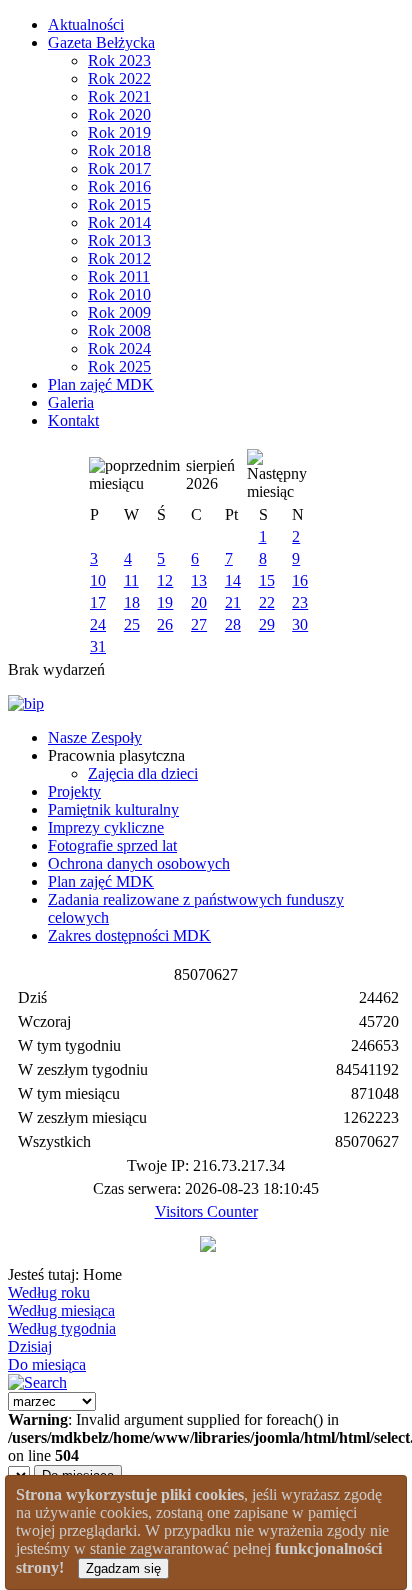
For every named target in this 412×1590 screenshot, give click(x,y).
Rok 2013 (119, 240)
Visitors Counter (206, 1211)
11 (131, 580)
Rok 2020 (119, 114)
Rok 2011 (119, 276)
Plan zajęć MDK (101, 384)
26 (165, 624)
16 (300, 580)
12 (165, 580)
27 (199, 624)
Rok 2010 (119, 294)
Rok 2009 (119, 312)
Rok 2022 (119, 78)
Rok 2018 (119, 150)
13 (199, 580)
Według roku (49, 1292)
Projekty (74, 791)
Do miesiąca (47, 1364)
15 (267, 580)
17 (98, 602)
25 (132, 624)
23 (300, 602)
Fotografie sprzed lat (112, 845)
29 (267, 624)
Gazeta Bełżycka (101, 42)
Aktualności (86, 24)
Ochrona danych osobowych (139, 863)
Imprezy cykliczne (106, 827)
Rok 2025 (119, 366)
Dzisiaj (30, 1346)
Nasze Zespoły (95, 737)
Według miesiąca (61, 1310)
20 (199, 602)
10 (98, 580)
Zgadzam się (123, 1568)
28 (233, 624)
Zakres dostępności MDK (129, 935)
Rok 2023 (119, 60)
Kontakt (73, 420)
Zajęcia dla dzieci (143, 773)
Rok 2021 (119, 96)
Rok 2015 (119, 204)
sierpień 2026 (210, 474)
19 (165, 602)
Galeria (71, 402)
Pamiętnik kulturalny (113, 809)
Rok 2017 (119, 168)
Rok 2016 (119, 186)
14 (233, 580)
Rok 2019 (119, 132)
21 (233, 602)
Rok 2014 (119, 222)
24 (98, 624)
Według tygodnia (62, 1328)
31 (98, 646)
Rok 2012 (119, 258)
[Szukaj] (37, 1382)
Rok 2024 (119, 348)
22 (267, 602)
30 (300, 624)
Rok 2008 (119, 330)
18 (132, 602)
